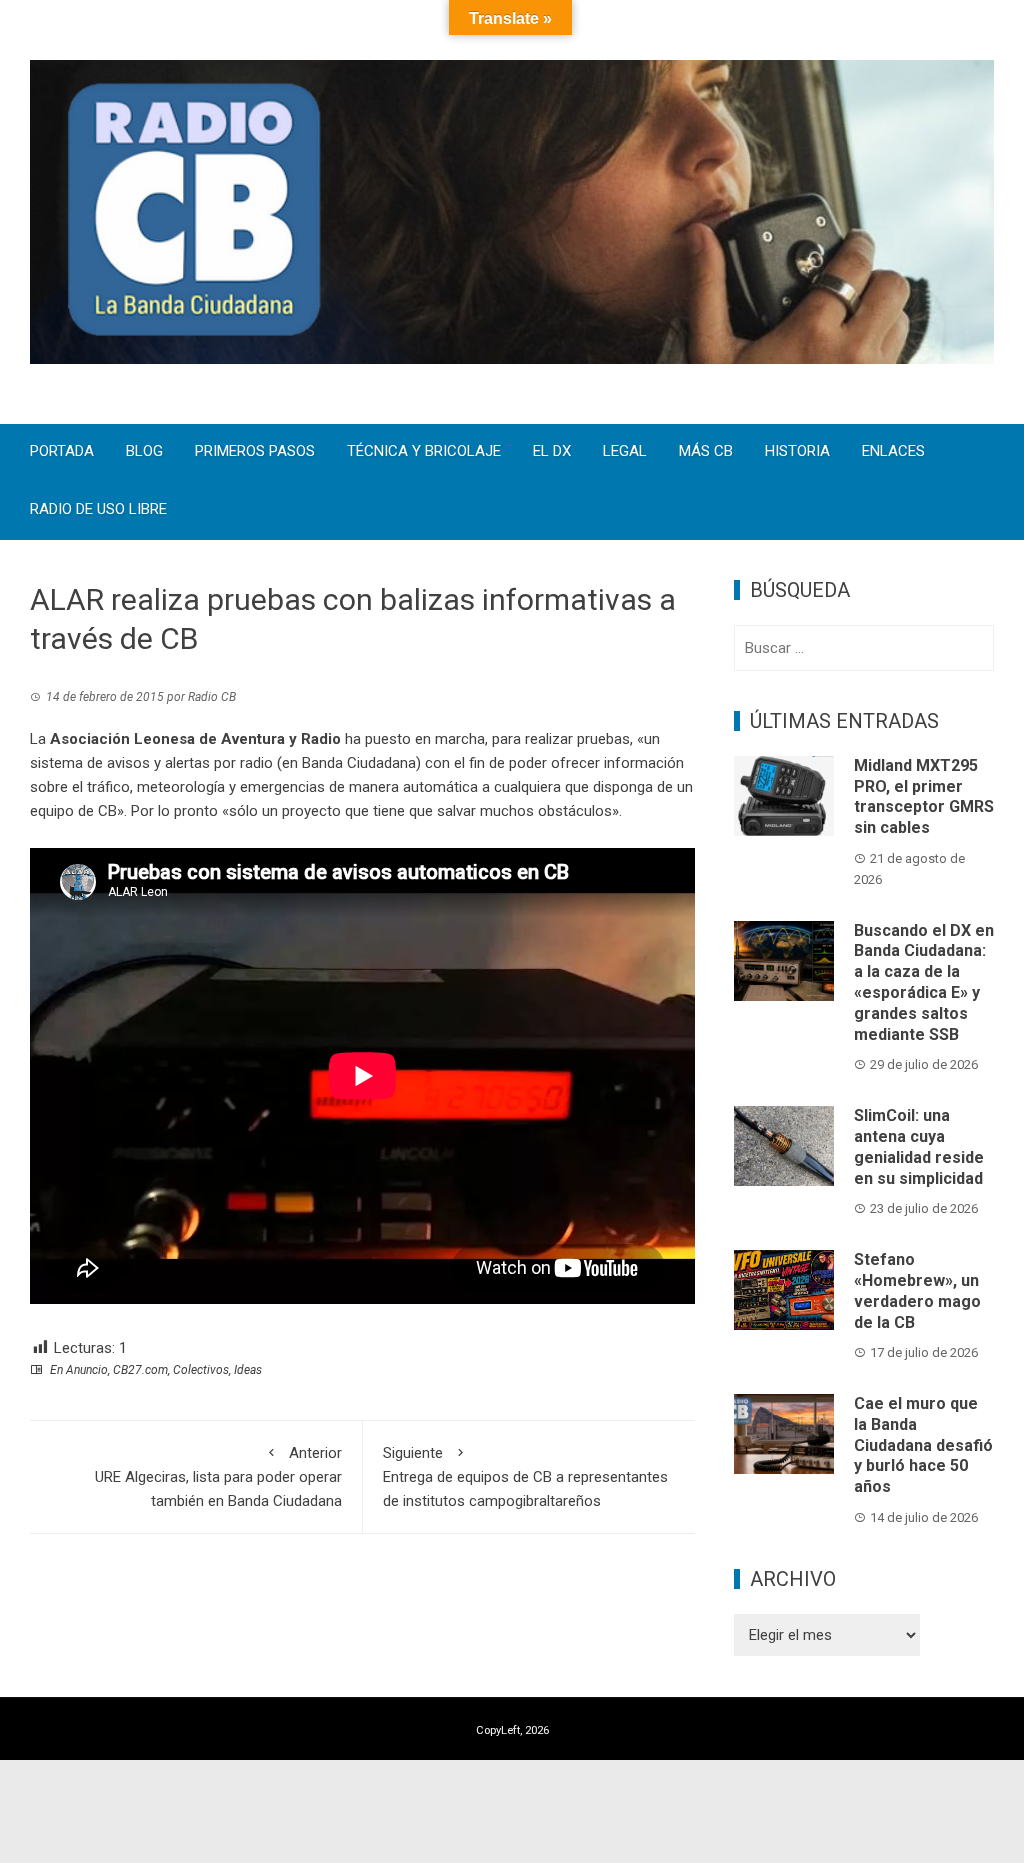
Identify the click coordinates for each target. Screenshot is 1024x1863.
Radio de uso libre (98, 510)
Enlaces (893, 452)
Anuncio (87, 1370)
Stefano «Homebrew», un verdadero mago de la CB (917, 1290)
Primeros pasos (255, 452)
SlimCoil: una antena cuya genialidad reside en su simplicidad (919, 1146)
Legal (625, 452)
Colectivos (201, 1370)
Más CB (706, 452)
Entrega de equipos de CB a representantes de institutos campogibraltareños (525, 1477)
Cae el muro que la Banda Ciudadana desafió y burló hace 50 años (923, 1445)
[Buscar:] (864, 648)
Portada (62, 452)
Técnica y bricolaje (424, 452)
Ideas (248, 1370)
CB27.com (140, 1370)
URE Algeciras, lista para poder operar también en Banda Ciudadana (218, 1477)
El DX (552, 452)
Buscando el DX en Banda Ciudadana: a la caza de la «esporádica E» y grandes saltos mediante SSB (924, 982)
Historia (797, 452)
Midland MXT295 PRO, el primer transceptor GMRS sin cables (924, 796)
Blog (144, 452)
